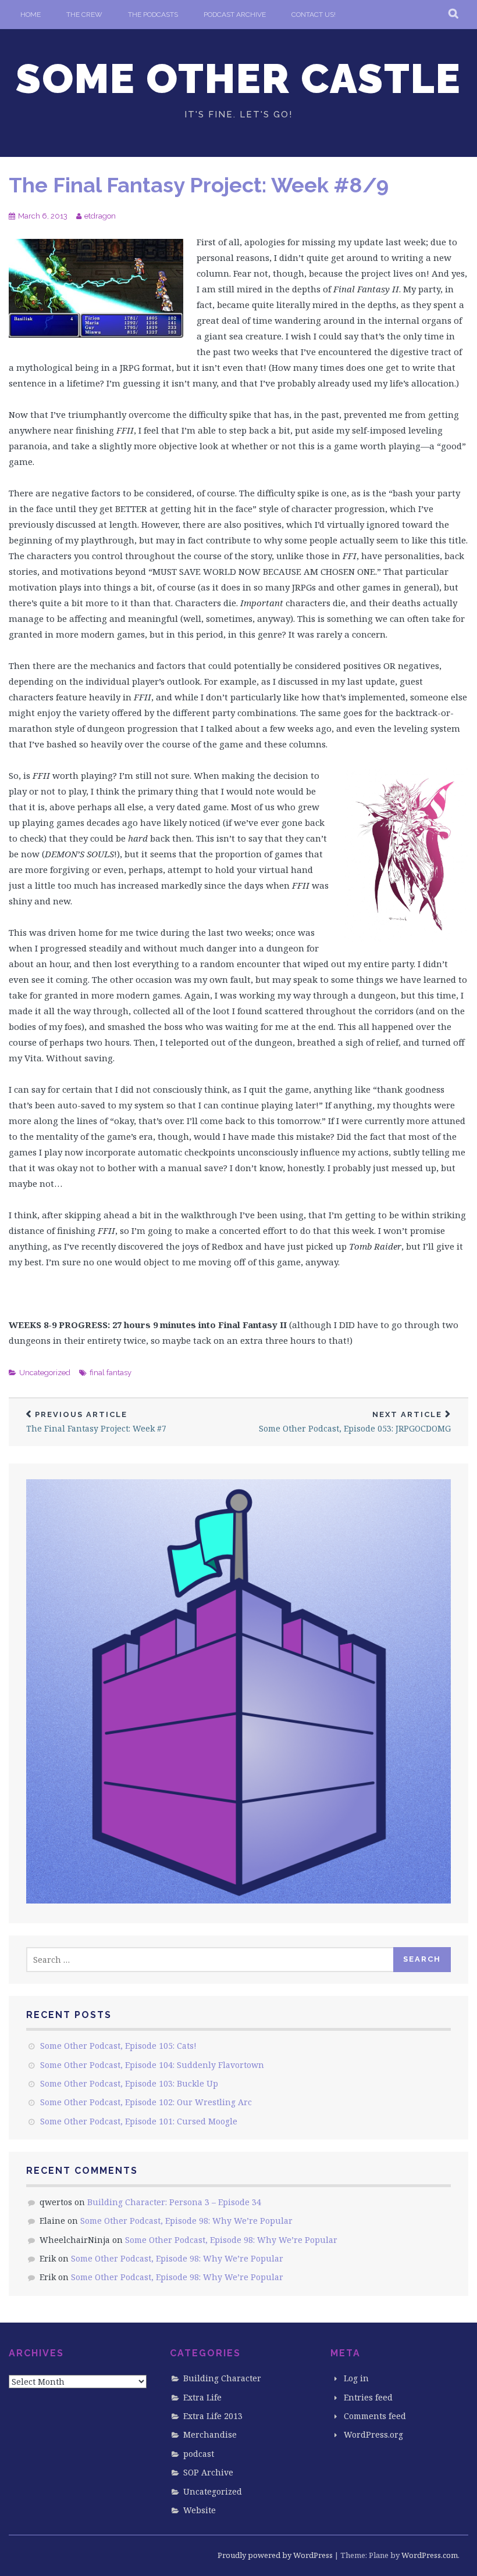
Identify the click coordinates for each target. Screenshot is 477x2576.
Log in (356, 2378)
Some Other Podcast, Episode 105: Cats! (118, 2046)
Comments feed (375, 2416)
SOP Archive (208, 2472)
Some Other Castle (238, 78)
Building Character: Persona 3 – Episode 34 (174, 2202)
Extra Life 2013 (213, 2416)
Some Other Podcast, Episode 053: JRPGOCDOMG (355, 1422)
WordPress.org (373, 2434)
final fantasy (111, 1373)
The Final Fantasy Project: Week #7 (96, 1422)
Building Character (222, 2378)
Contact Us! (314, 15)
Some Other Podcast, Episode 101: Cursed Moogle (139, 2121)
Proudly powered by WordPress (275, 2555)
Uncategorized (45, 1373)
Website (200, 2510)
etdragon (100, 216)
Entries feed (368, 2397)
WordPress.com (430, 2555)
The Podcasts (153, 15)
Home (31, 15)
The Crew (84, 15)
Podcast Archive (235, 15)
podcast (199, 2454)
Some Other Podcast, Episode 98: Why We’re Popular (186, 2221)
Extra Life (202, 2397)
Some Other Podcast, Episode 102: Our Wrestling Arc (146, 2102)
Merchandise (210, 2434)
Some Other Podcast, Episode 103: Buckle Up (129, 2083)
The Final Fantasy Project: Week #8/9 (199, 185)
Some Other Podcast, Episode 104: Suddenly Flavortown (152, 2065)
